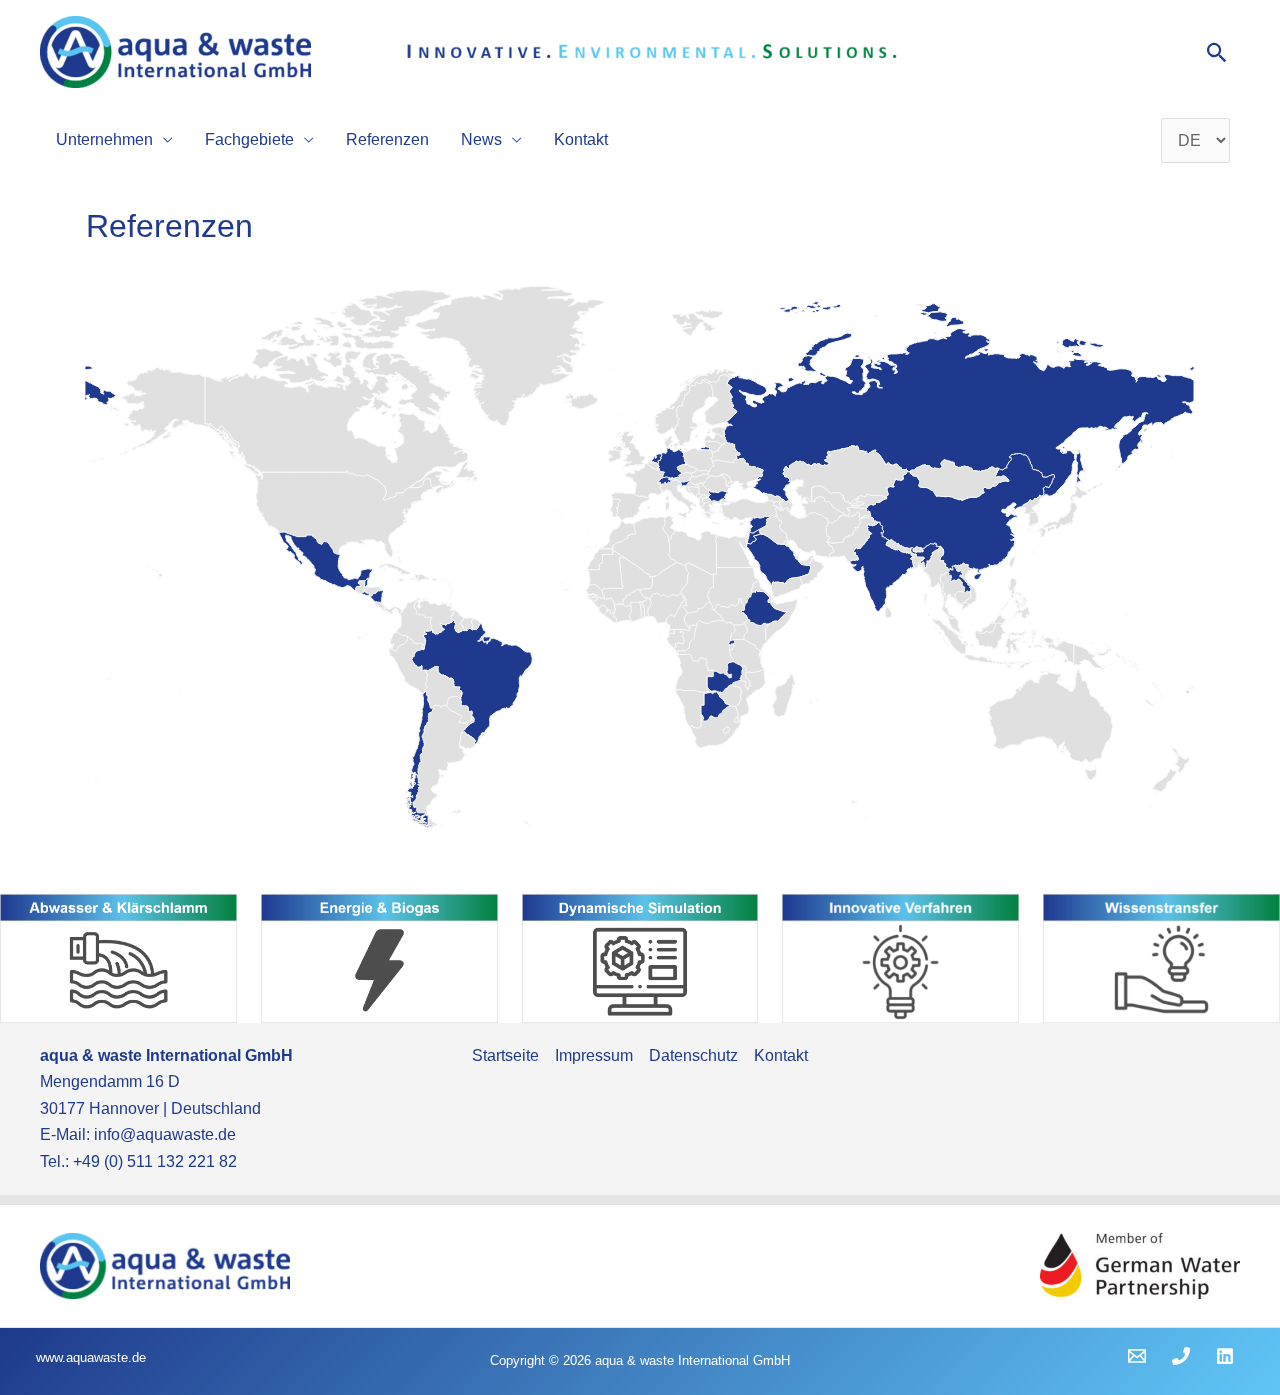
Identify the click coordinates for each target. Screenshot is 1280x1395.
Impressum (594, 1055)
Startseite (505, 1055)
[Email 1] (1137, 1356)
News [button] (481, 139)
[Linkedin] (1225, 1356)
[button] (1217, 52)
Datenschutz (693, 1055)
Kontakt (581, 139)
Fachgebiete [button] (249, 139)
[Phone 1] (1181, 1356)
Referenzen (387, 139)
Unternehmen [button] (104, 139)
